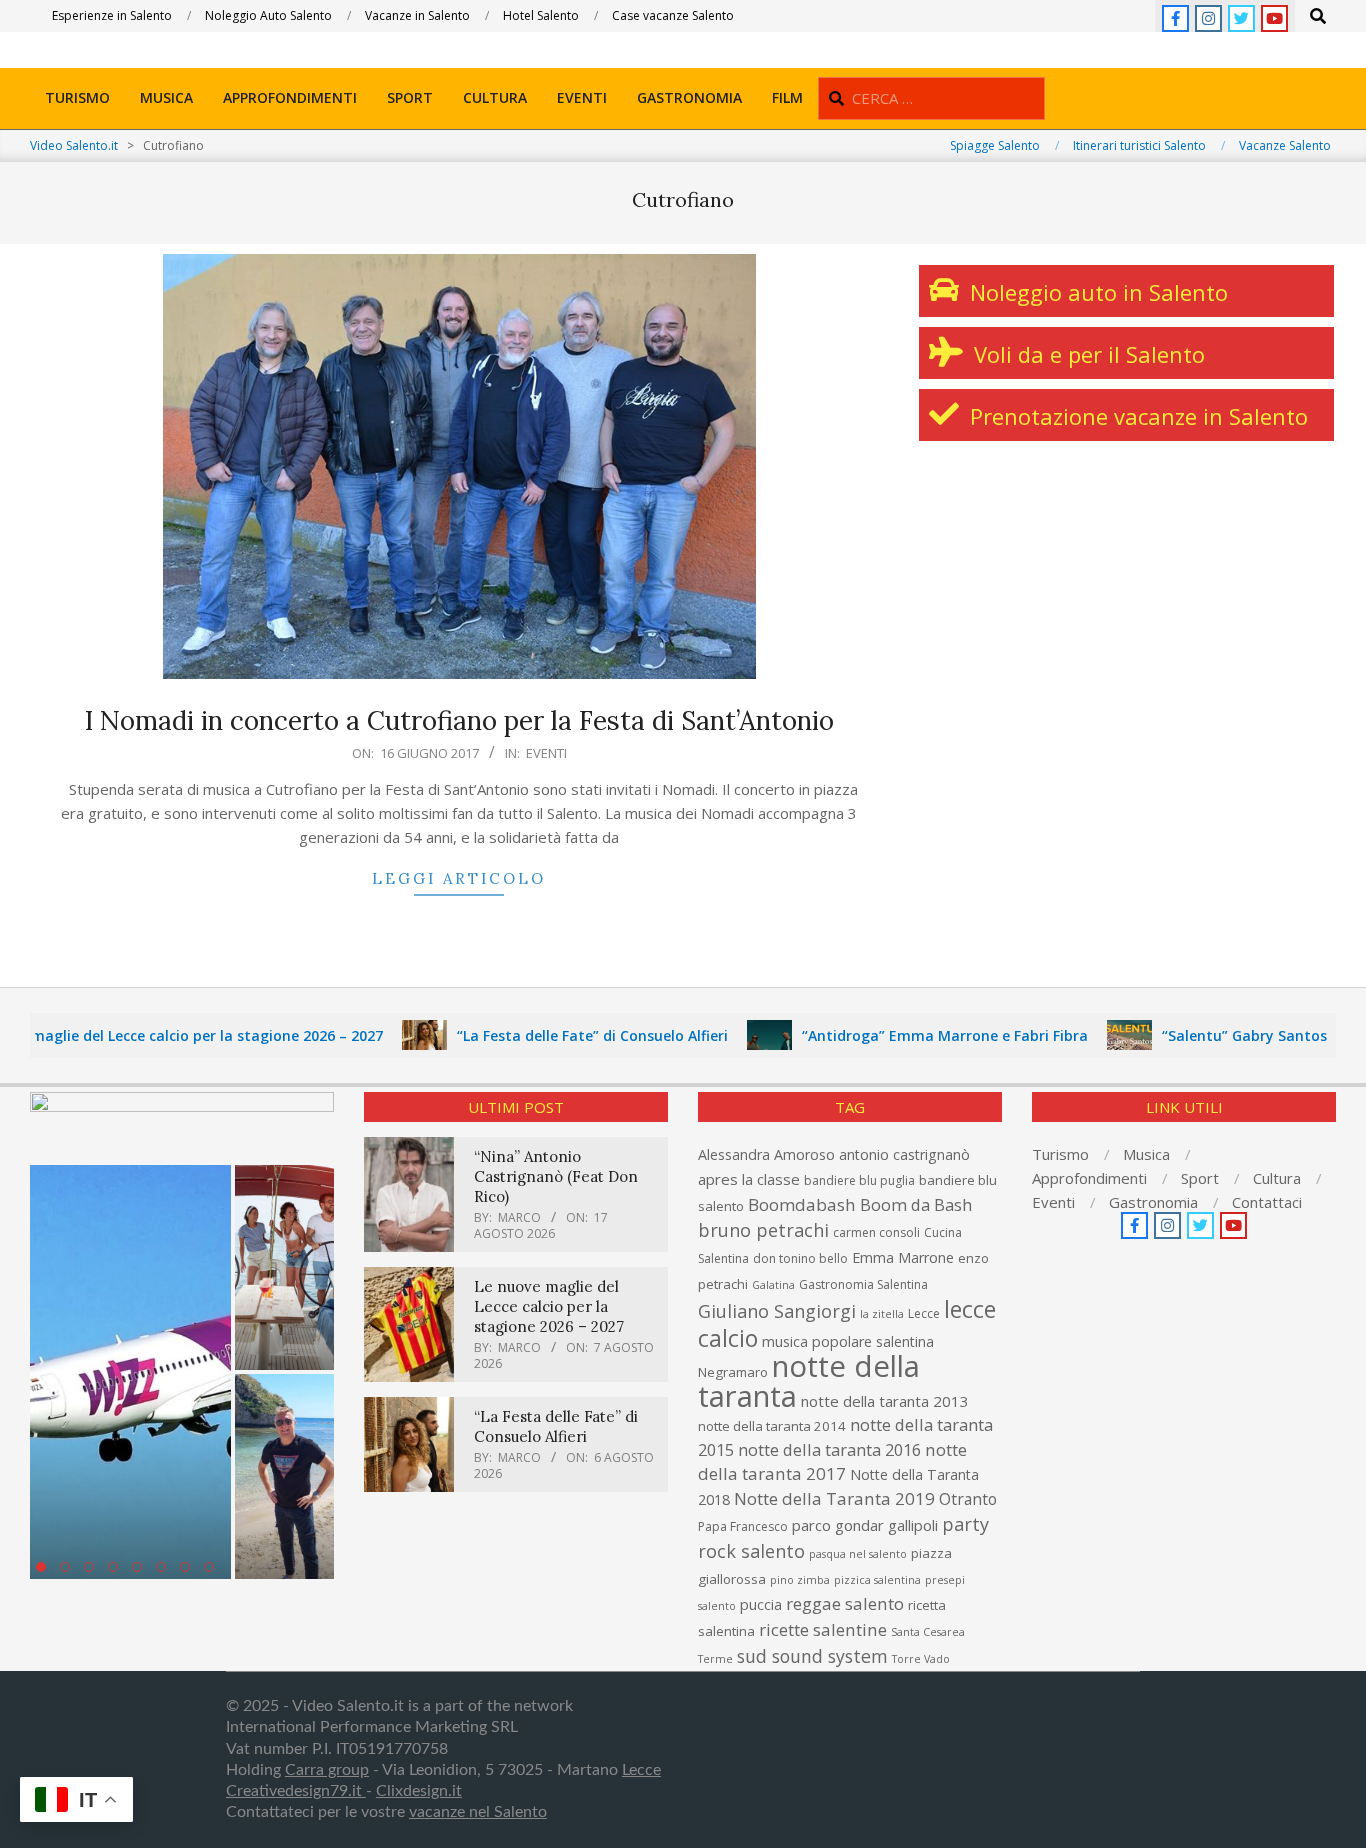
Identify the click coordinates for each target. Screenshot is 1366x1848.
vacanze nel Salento (478, 1812)
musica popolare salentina (848, 1341)
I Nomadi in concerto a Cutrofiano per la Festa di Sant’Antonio (459, 720)
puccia (761, 1604)
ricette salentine (823, 1629)
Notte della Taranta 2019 (834, 1498)
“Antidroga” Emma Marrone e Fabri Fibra (899, 1035)
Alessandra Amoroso (766, 1154)
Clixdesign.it (419, 1791)
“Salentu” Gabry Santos (1198, 1035)
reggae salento (845, 1603)
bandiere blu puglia (859, 1180)
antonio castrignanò (904, 1154)
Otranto (968, 1499)
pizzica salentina (877, 1580)
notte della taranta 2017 (832, 1461)
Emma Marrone (903, 1257)
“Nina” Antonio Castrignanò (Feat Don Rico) (556, 1176)
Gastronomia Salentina (863, 1284)
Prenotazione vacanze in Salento (1136, 416)
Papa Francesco (743, 1526)
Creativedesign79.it (296, 1791)
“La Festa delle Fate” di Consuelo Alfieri (546, 1035)
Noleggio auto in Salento (1096, 292)
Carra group (327, 1770)
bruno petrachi (763, 1230)
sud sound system (812, 1656)
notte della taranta (809, 1381)
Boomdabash (802, 1204)
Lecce (924, 1313)
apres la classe (749, 1179)
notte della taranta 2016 (829, 1449)
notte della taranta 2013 (885, 1401)
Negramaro (733, 1372)
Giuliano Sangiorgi (777, 1311)
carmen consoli (876, 1232)
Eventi (546, 753)
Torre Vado (921, 1659)
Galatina (773, 1285)
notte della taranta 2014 (772, 1426)
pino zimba (800, 1580)
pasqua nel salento (858, 1554)
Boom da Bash (916, 1204)
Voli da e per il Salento (1086, 354)
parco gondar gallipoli (865, 1525)
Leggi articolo (459, 878)
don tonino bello (800, 1258)
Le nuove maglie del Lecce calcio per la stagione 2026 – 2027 (549, 1306)
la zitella (882, 1314)
